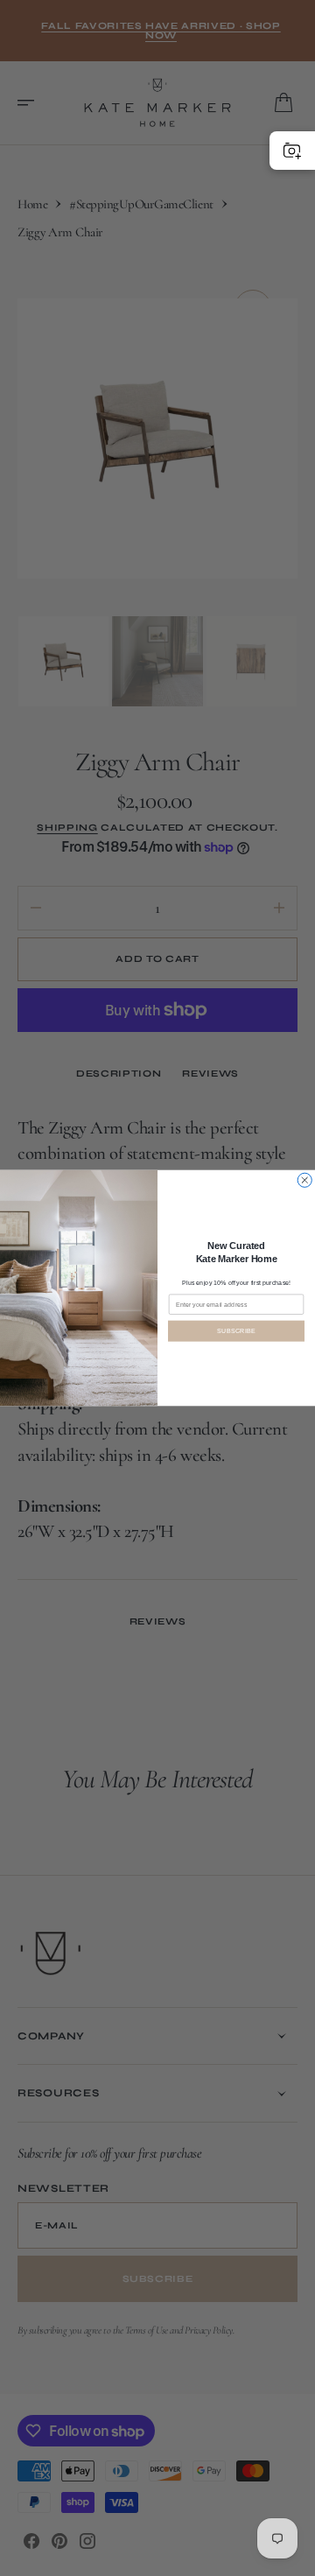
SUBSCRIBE (236, 1330)
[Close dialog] (304, 1180)
